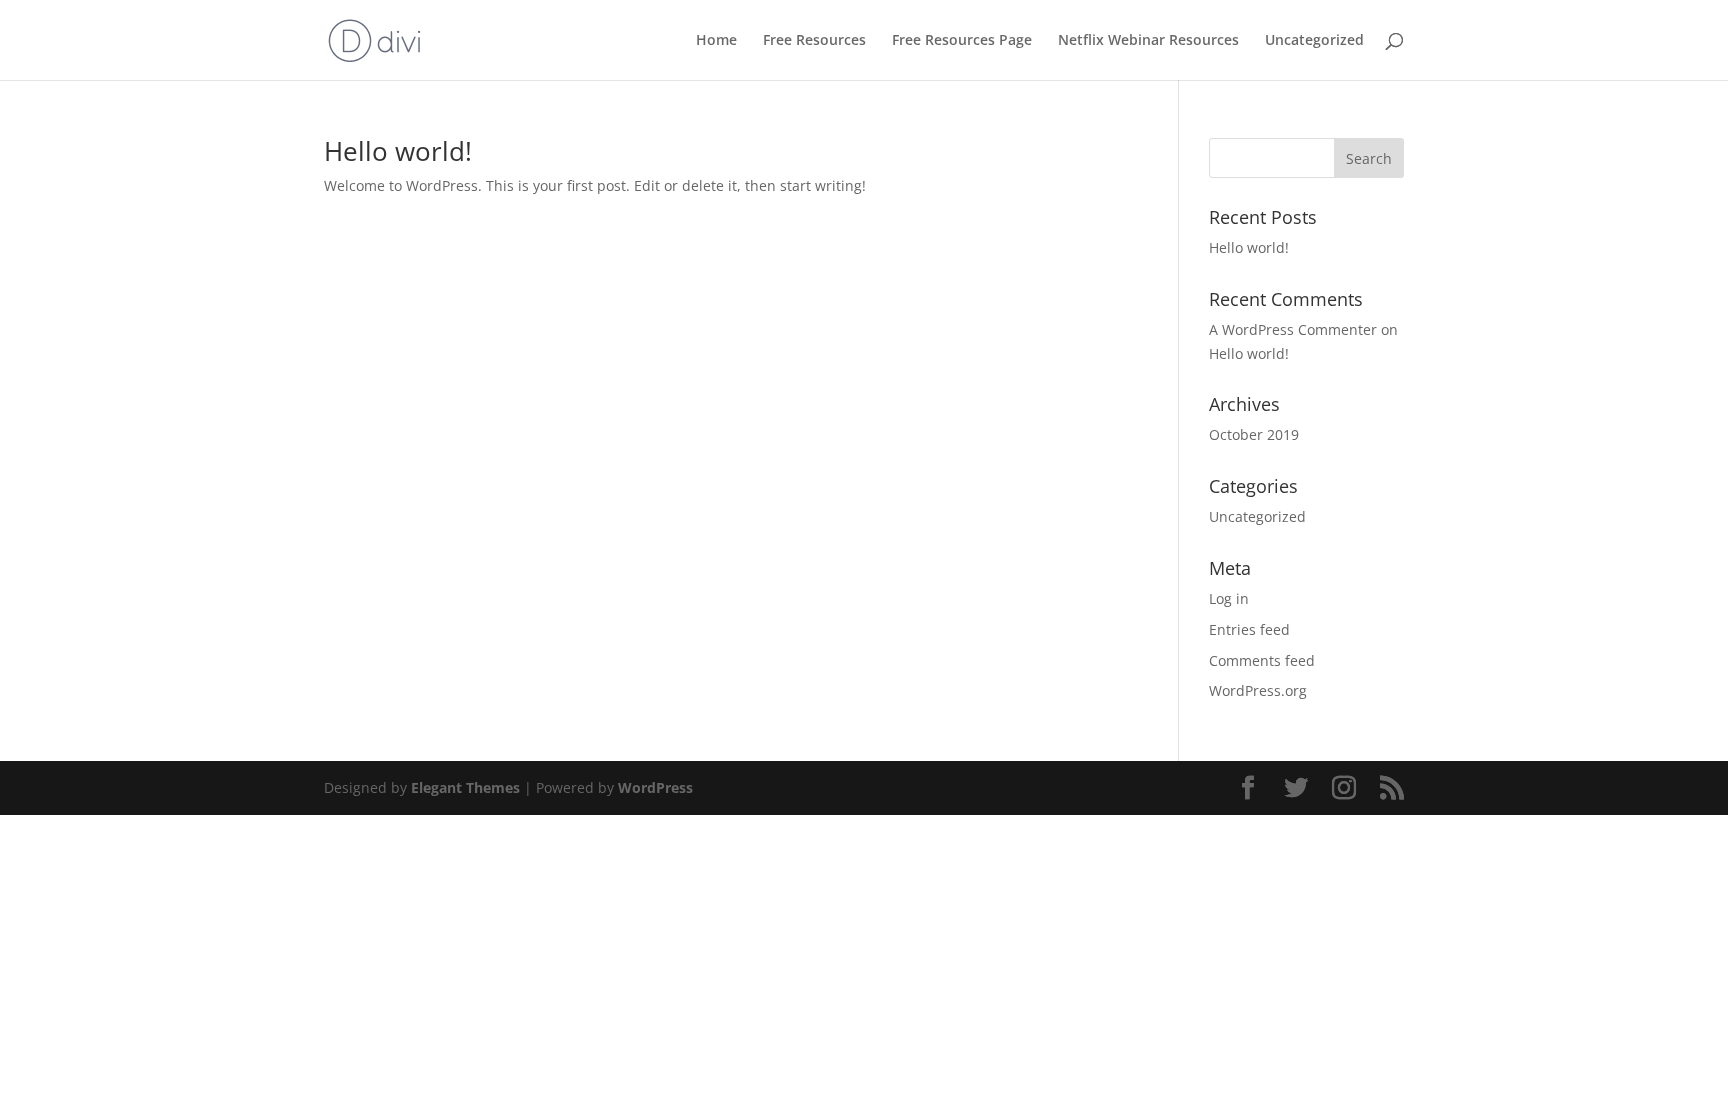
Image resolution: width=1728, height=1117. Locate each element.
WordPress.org (1258, 690)
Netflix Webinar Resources (1148, 41)
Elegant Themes (465, 787)
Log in (1229, 598)
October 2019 (1254, 434)
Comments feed (1262, 660)
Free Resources (814, 41)
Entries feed (1249, 629)
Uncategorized (1314, 41)
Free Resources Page (962, 41)
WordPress (655, 787)
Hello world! (398, 151)
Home (716, 41)
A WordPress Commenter (1293, 329)
